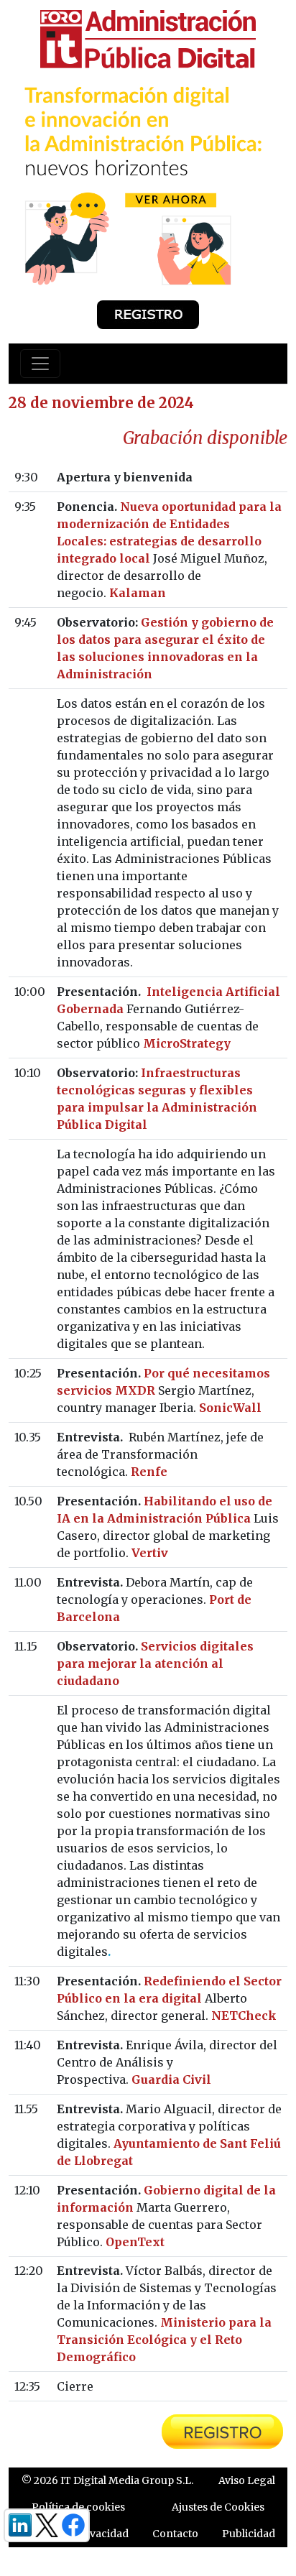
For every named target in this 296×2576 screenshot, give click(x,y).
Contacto (175, 2534)
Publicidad (249, 2534)
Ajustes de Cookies (218, 2507)
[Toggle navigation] (40, 364)
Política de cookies (78, 2507)
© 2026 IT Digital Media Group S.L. (107, 2480)
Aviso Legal (247, 2480)
